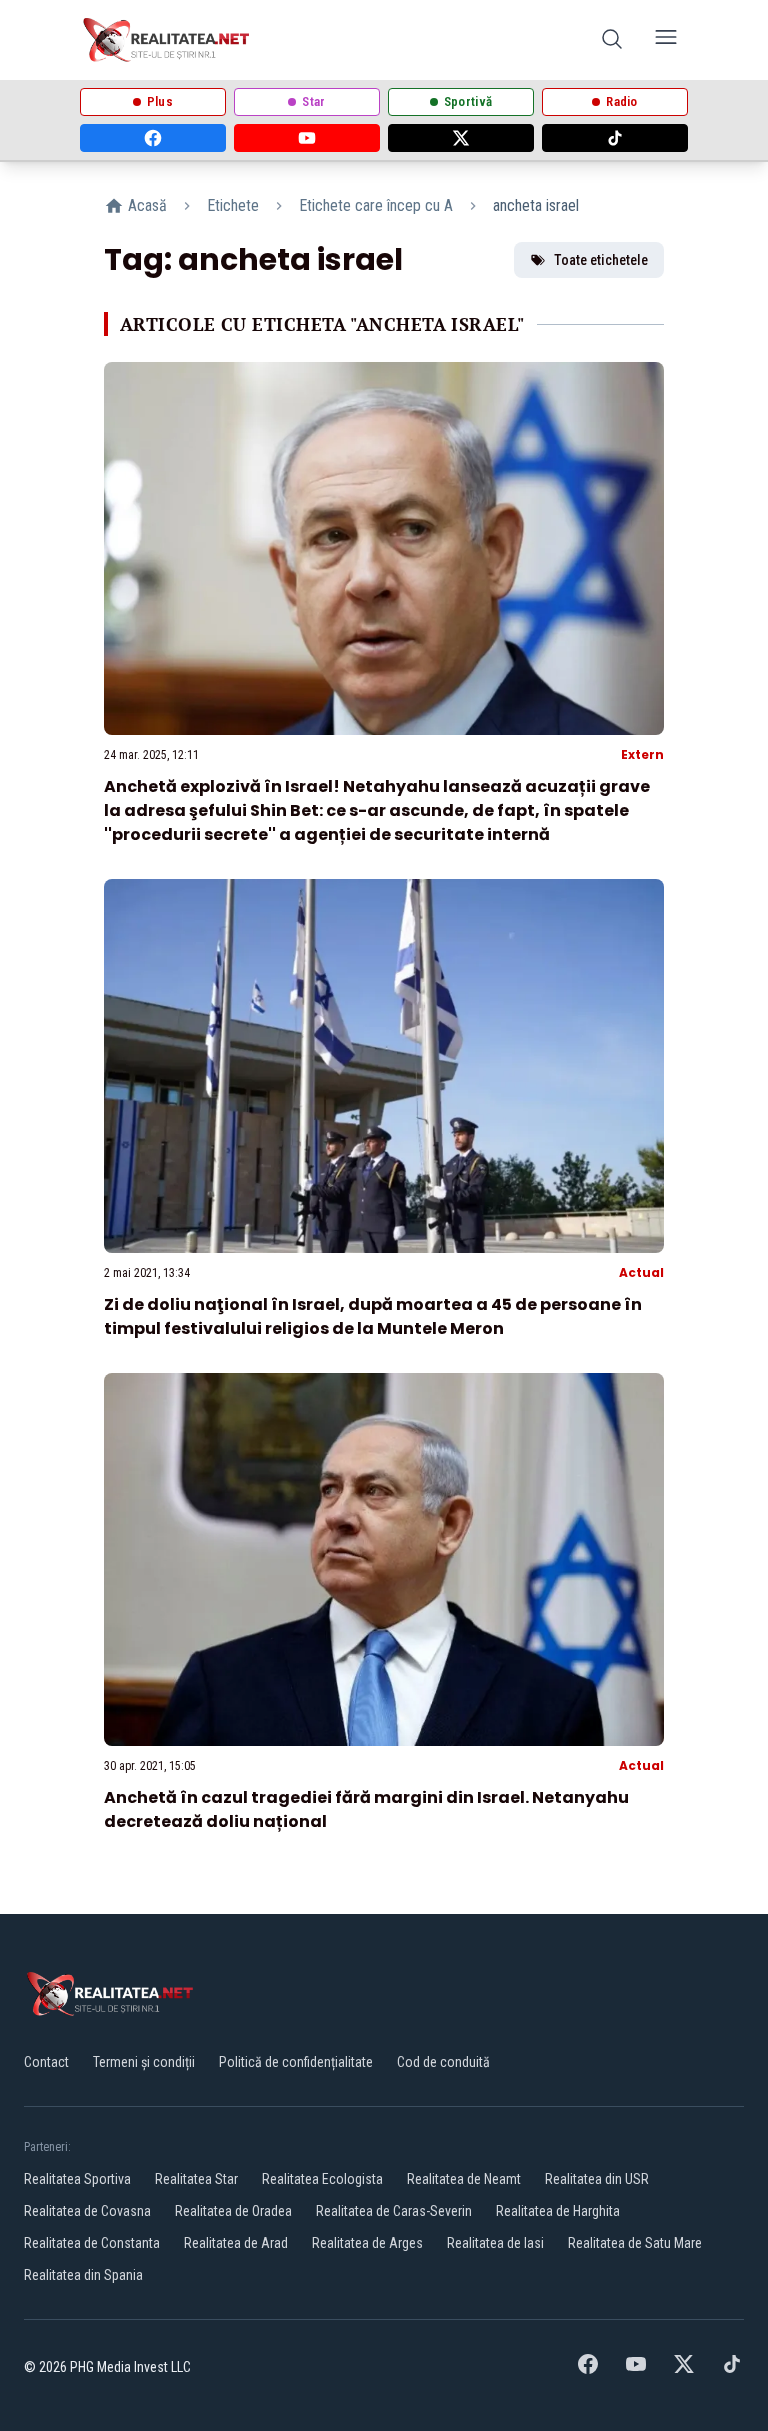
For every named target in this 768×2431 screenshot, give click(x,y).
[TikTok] (615, 138)
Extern (642, 754)
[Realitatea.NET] (167, 40)
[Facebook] (153, 138)
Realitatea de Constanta (92, 2243)
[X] (461, 138)
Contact (46, 2062)
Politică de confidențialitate (296, 2062)
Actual (641, 1272)
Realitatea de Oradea (233, 2211)
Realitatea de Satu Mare (635, 2243)
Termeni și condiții (144, 2062)
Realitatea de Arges (367, 2243)
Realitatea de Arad (236, 2243)
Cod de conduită (443, 2062)
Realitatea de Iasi (495, 2243)
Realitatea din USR (597, 2179)
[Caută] (612, 40)
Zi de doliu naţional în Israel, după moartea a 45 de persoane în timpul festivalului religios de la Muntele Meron (373, 1316)
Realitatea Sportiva (77, 2179)
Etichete (233, 205)
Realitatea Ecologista (322, 2179)
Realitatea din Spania (83, 2275)
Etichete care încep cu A (376, 205)
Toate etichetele (601, 260)
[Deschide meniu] (666, 40)
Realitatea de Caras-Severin (394, 2211)
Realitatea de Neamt (464, 2179)
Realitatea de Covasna (87, 2211)
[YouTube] (307, 138)
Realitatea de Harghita (558, 2211)
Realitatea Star (196, 2179)
